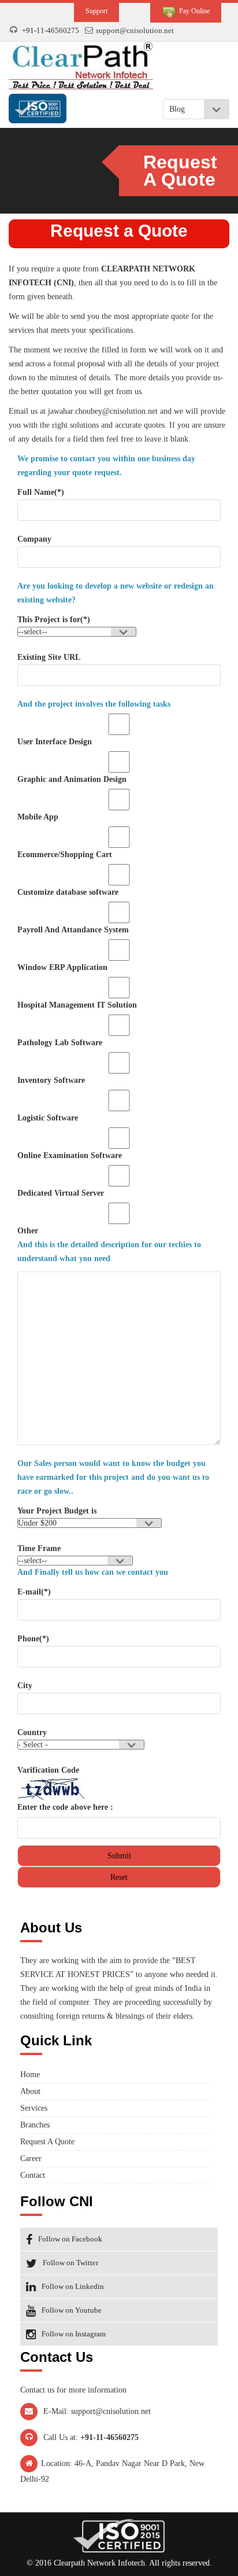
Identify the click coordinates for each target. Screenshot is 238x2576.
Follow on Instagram (74, 2334)
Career (31, 2158)
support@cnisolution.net (135, 30)
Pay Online (193, 11)
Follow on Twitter (70, 2263)
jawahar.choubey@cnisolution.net (103, 411)
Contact (33, 2175)
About (30, 2091)
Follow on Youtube (72, 2310)
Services (34, 2108)
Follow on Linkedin (73, 2286)
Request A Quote (47, 2142)
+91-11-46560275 (51, 30)
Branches (35, 2125)
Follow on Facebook (70, 2239)
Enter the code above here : (65, 1807)
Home (30, 2075)
